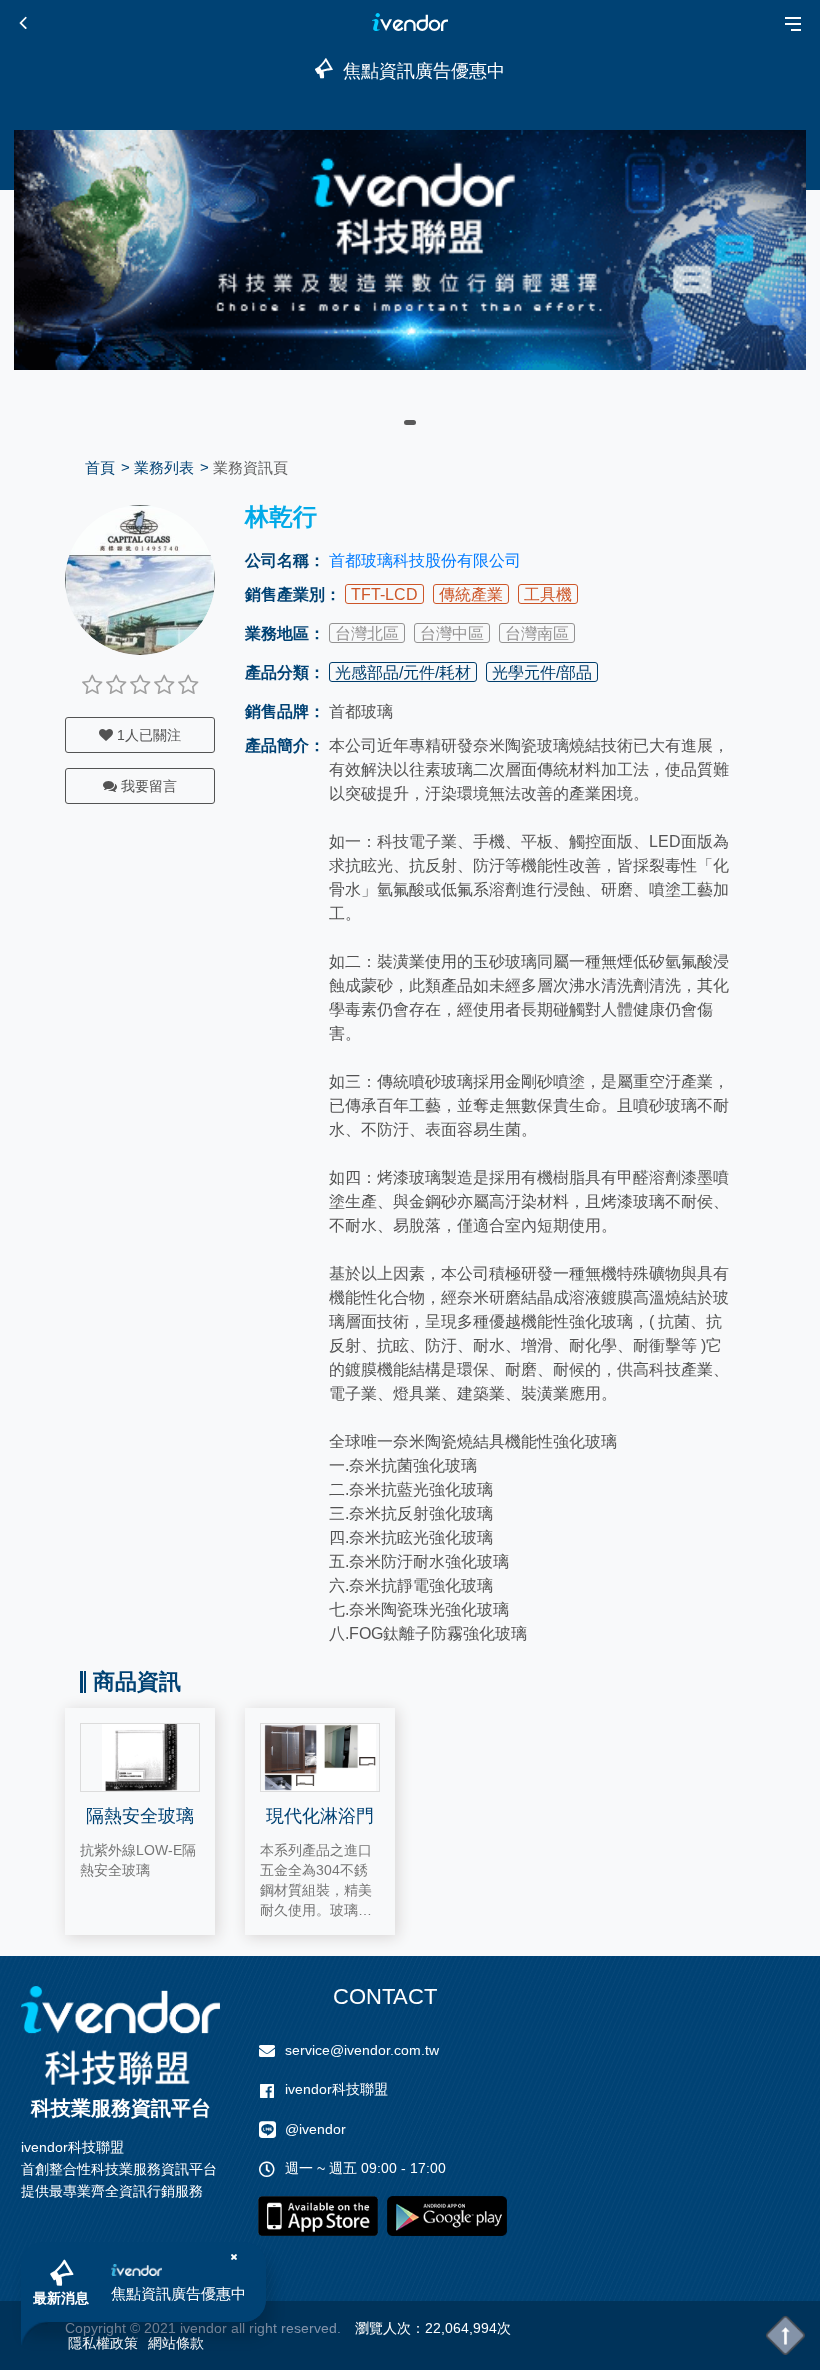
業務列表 (164, 467)
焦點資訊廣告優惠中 (178, 2293)
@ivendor (315, 2129)
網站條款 (176, 2343)
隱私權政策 (103, 2343)
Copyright (95, 2328)
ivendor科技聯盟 (336, 2089)
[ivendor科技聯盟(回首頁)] (121, 2035)
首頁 (100, 467)
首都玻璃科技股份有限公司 (425, 560)
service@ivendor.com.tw (362, 2050)
